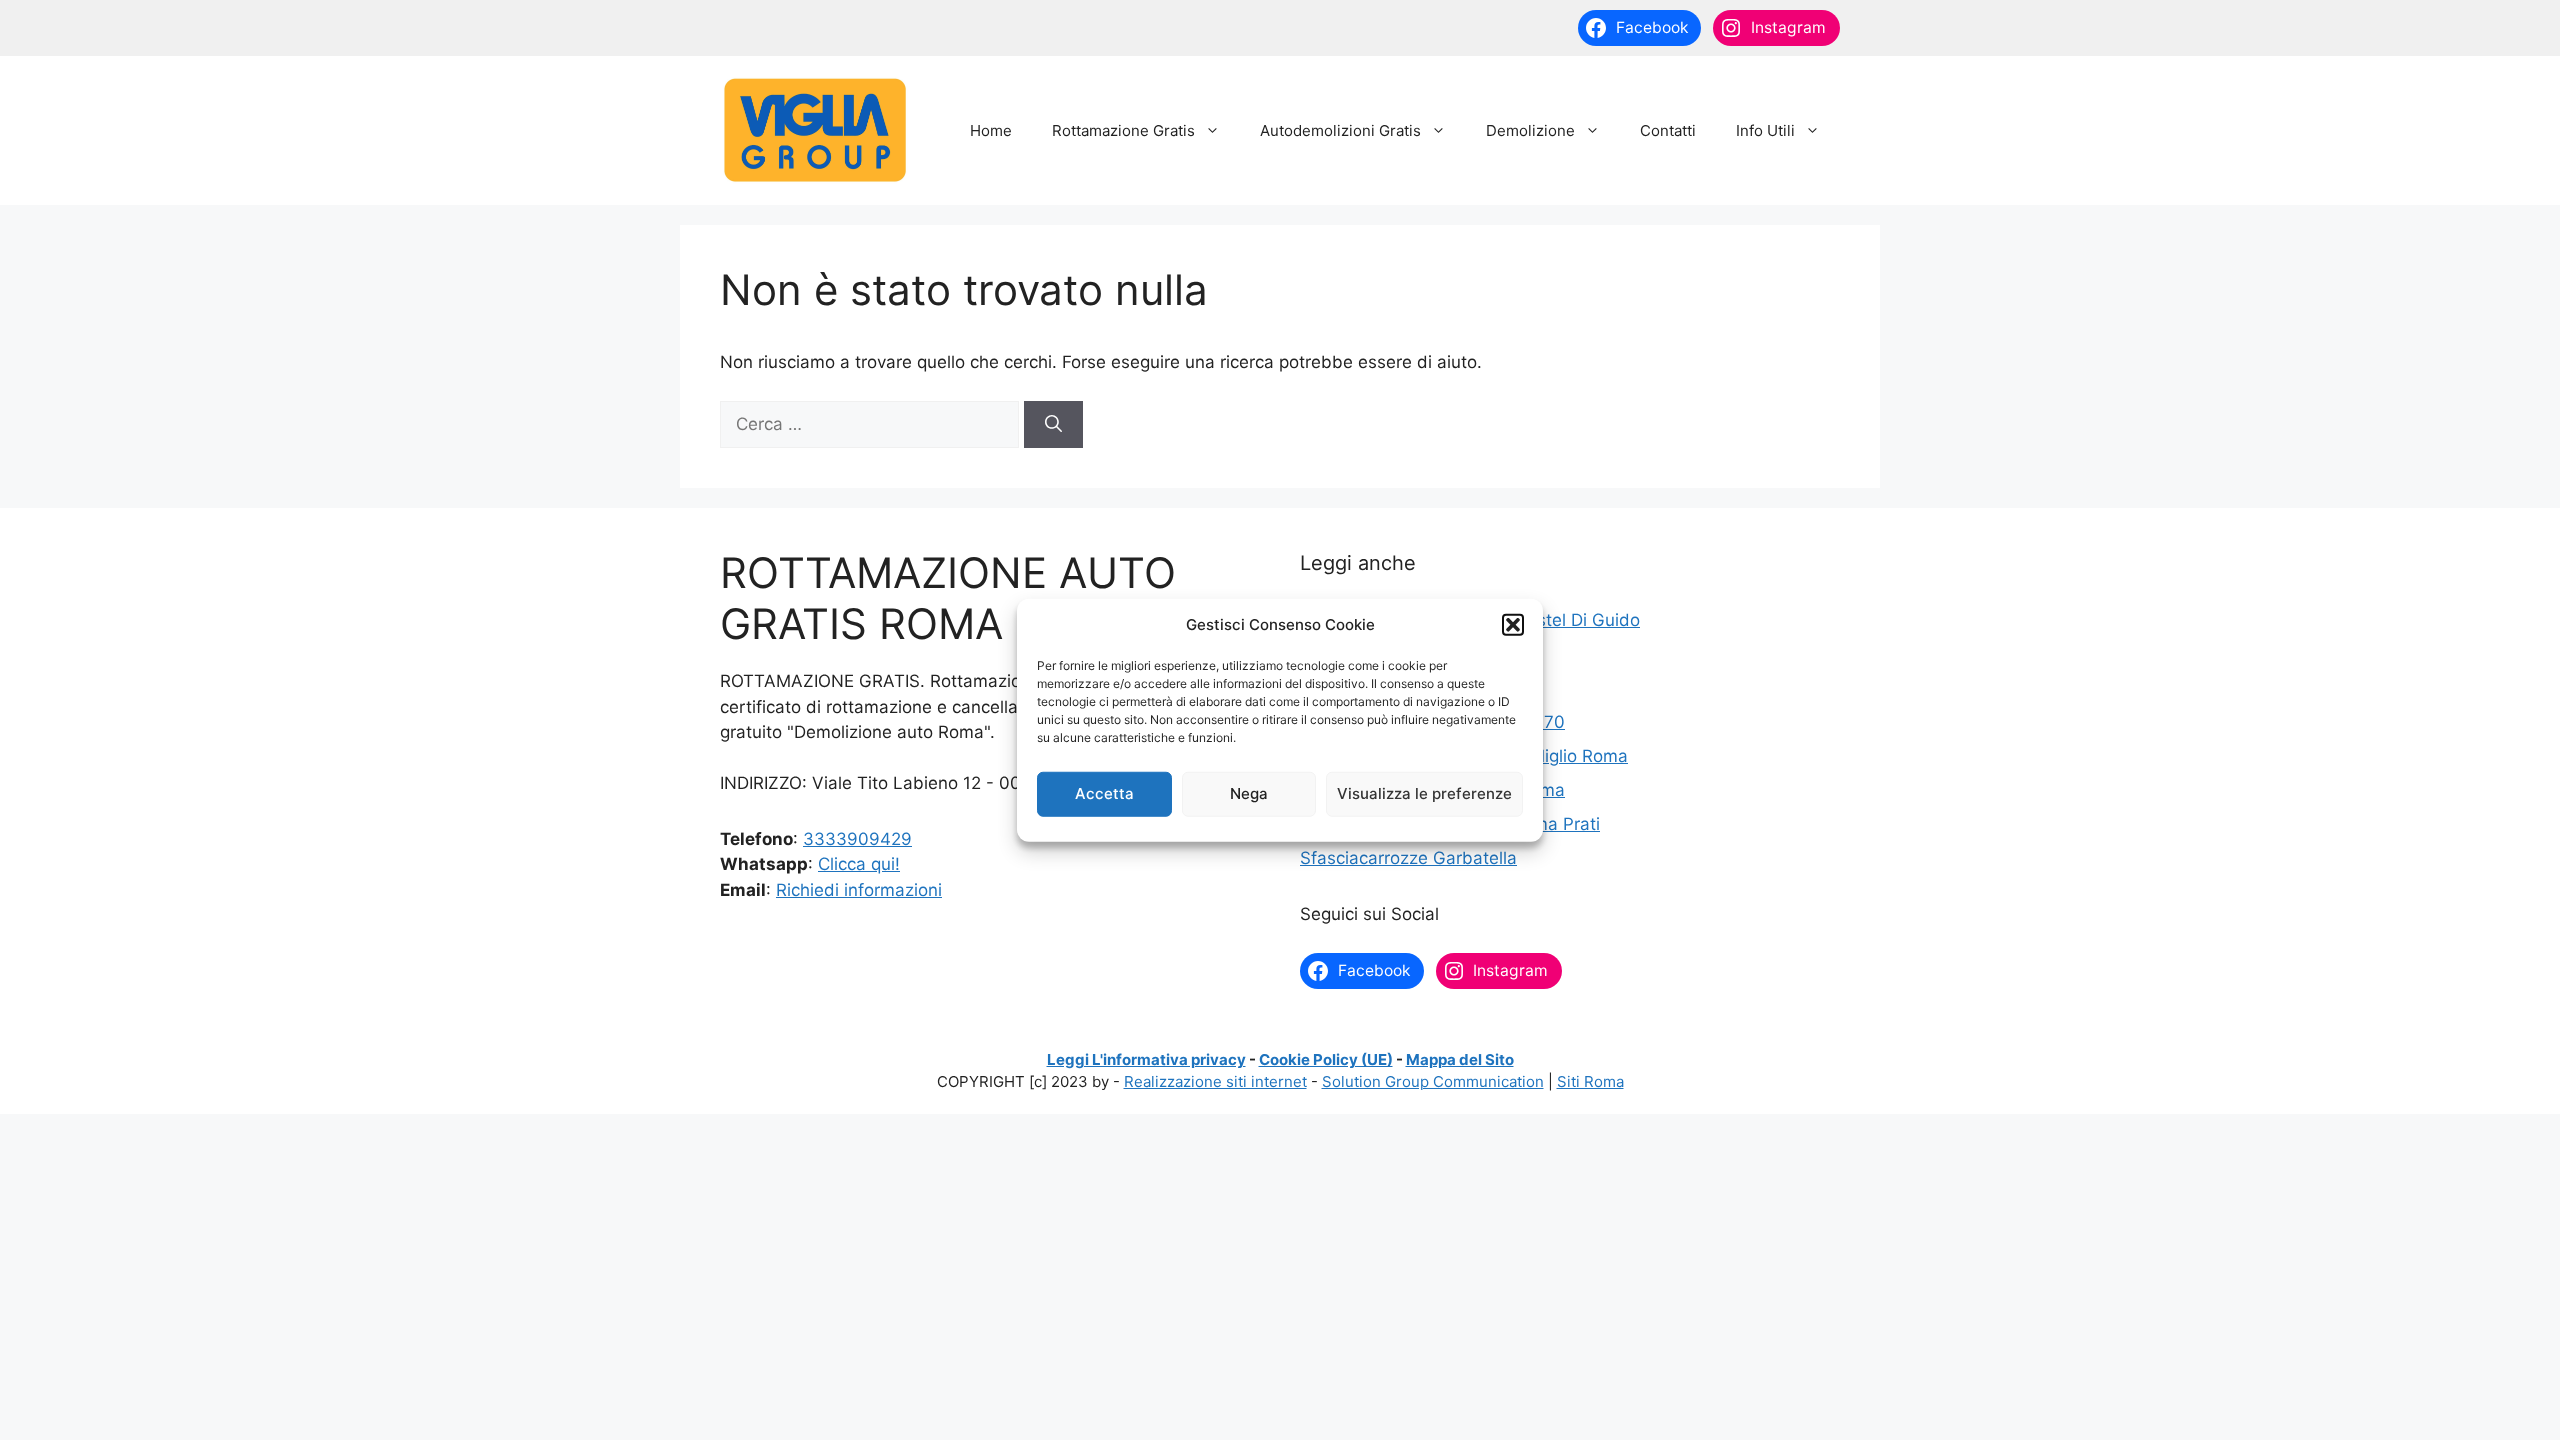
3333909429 (857, 839)
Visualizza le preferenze (1424, 793)
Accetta (1104, 793)
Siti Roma (1590, 1081)
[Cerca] (1053, 425)
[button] (1513, 625)
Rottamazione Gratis (1123, 130)
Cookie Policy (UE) (1326, 1059)
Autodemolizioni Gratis (1340, 130)
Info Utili (1765, 130)
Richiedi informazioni (859, 890)
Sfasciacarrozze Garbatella (1408, 858)
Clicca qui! (859, 864)
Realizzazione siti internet (1215, 1081)
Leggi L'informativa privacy (1146, 1059)
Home (991, 130)
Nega (1249, 793)
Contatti (1668, 130)
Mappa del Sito (1460, 1059)
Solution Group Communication (1433, 1081)
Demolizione (1530, 130)
